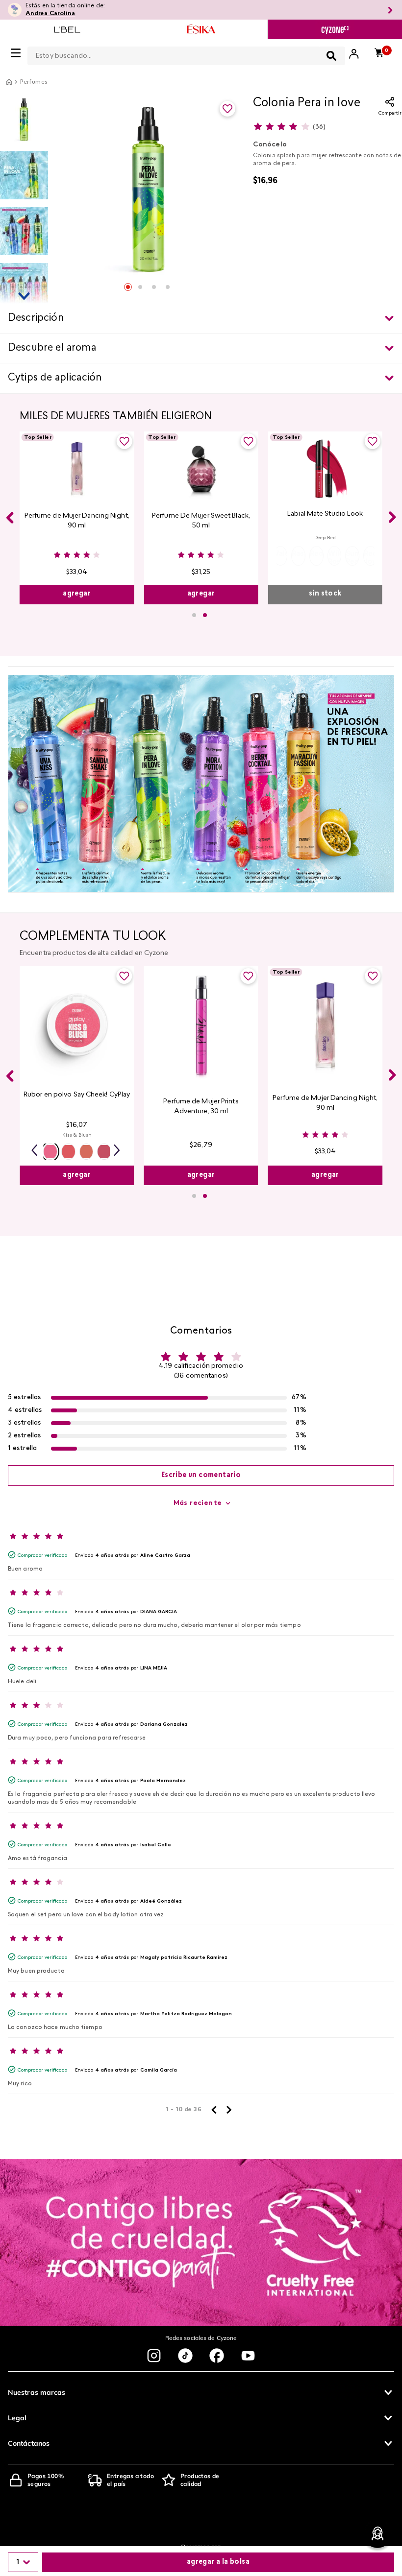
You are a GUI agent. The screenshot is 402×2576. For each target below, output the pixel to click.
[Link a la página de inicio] (9, 82)
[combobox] (186, 54)
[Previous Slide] (10, 518)
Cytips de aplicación (55, 378)
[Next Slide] (392, 517)
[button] (280, 556)
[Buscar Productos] (331, 56)
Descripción (36, 318)
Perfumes (34, 82)
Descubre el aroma (52, 348)
